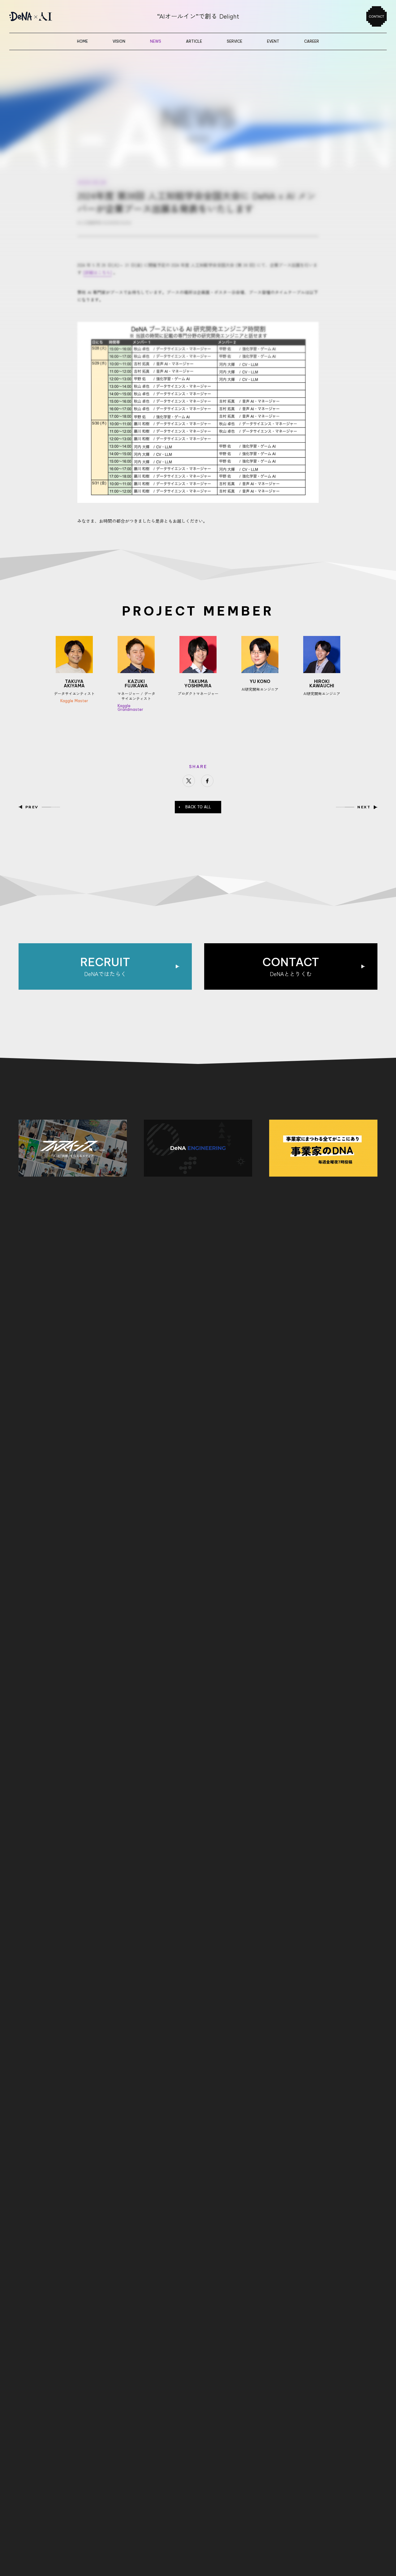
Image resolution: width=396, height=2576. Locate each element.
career (312, 41)
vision (119, 41)
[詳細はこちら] (97, 272)
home (82, 41)
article (194, 41)
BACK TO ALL (198, 807)
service (235, 41)
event (273, 41)
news (156, 41)
